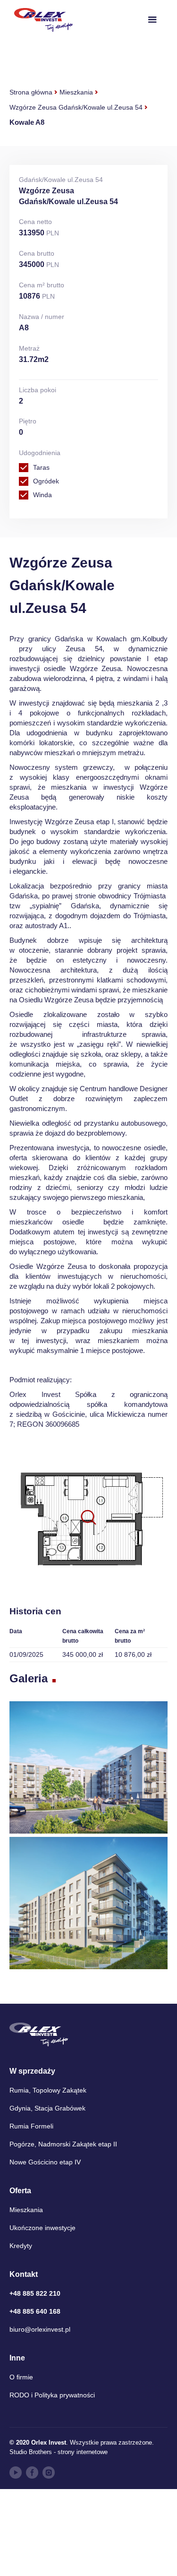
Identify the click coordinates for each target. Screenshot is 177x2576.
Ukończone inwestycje (42, 2228)
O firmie (21, 2377)
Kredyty (21, 2246)
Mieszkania (76, 92)
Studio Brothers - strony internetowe (59, 2452)
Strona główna (31, 92)
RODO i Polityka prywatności (52, 2395)
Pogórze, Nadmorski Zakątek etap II (63, 2144)
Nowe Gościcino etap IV (45, 2162)
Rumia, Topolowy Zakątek (48, 2090)
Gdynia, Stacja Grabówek (47, 2108)
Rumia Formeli (31, 2126)
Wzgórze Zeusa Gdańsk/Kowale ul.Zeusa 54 (76, 107)
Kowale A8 (27, 122)
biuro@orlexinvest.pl (40, 2329)
